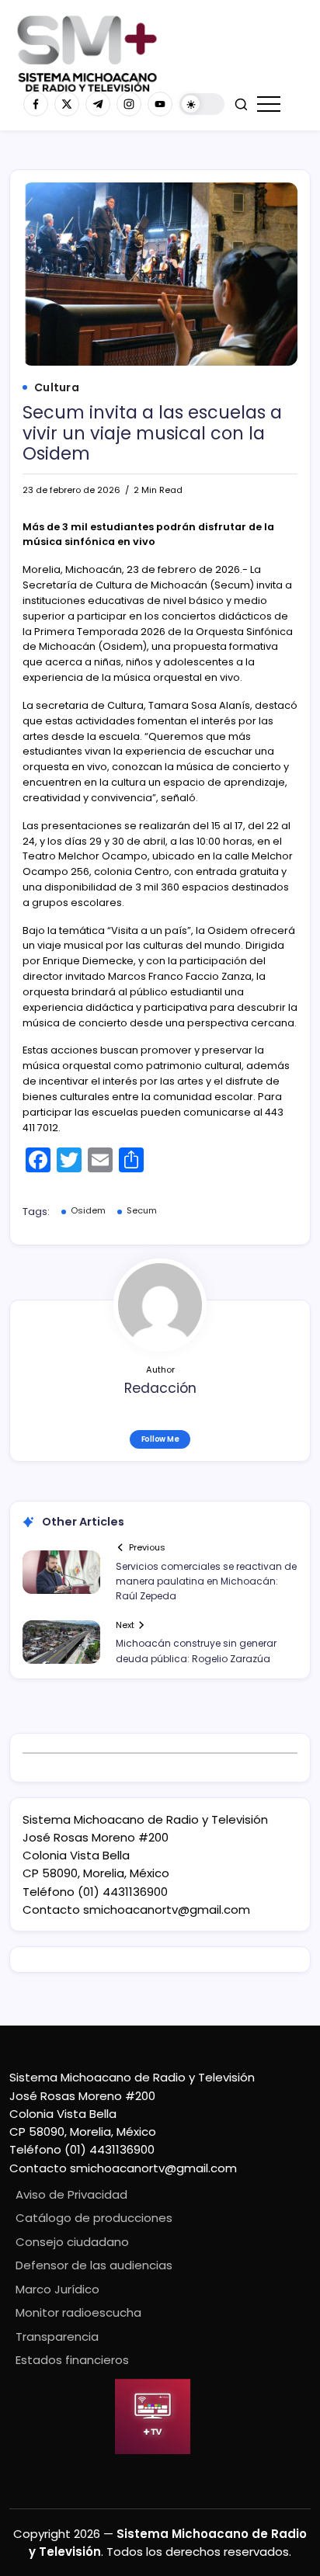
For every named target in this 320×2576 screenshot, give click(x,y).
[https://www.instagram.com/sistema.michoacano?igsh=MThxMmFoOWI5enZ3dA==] (129, 104)
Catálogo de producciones (94, 2218)
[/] (67, 104)
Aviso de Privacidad (71, 2194)
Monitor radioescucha (78, 2312)
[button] (202, 104)
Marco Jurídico (57, 2289)
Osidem (88, 1210)
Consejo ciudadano (72, 2242)
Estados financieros (72, 2360)
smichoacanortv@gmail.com (167, 1909)
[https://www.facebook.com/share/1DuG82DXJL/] (36, 104)
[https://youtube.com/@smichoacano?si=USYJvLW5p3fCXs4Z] (160, 104)
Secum (142, 1210)
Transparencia (57, 2336)
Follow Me (160, 1439)
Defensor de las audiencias (94, 2265)
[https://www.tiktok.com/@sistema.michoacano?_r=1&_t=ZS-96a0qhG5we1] (98, 104)
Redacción (160, 1388)
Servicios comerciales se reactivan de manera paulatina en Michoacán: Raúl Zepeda (206, 1581)
